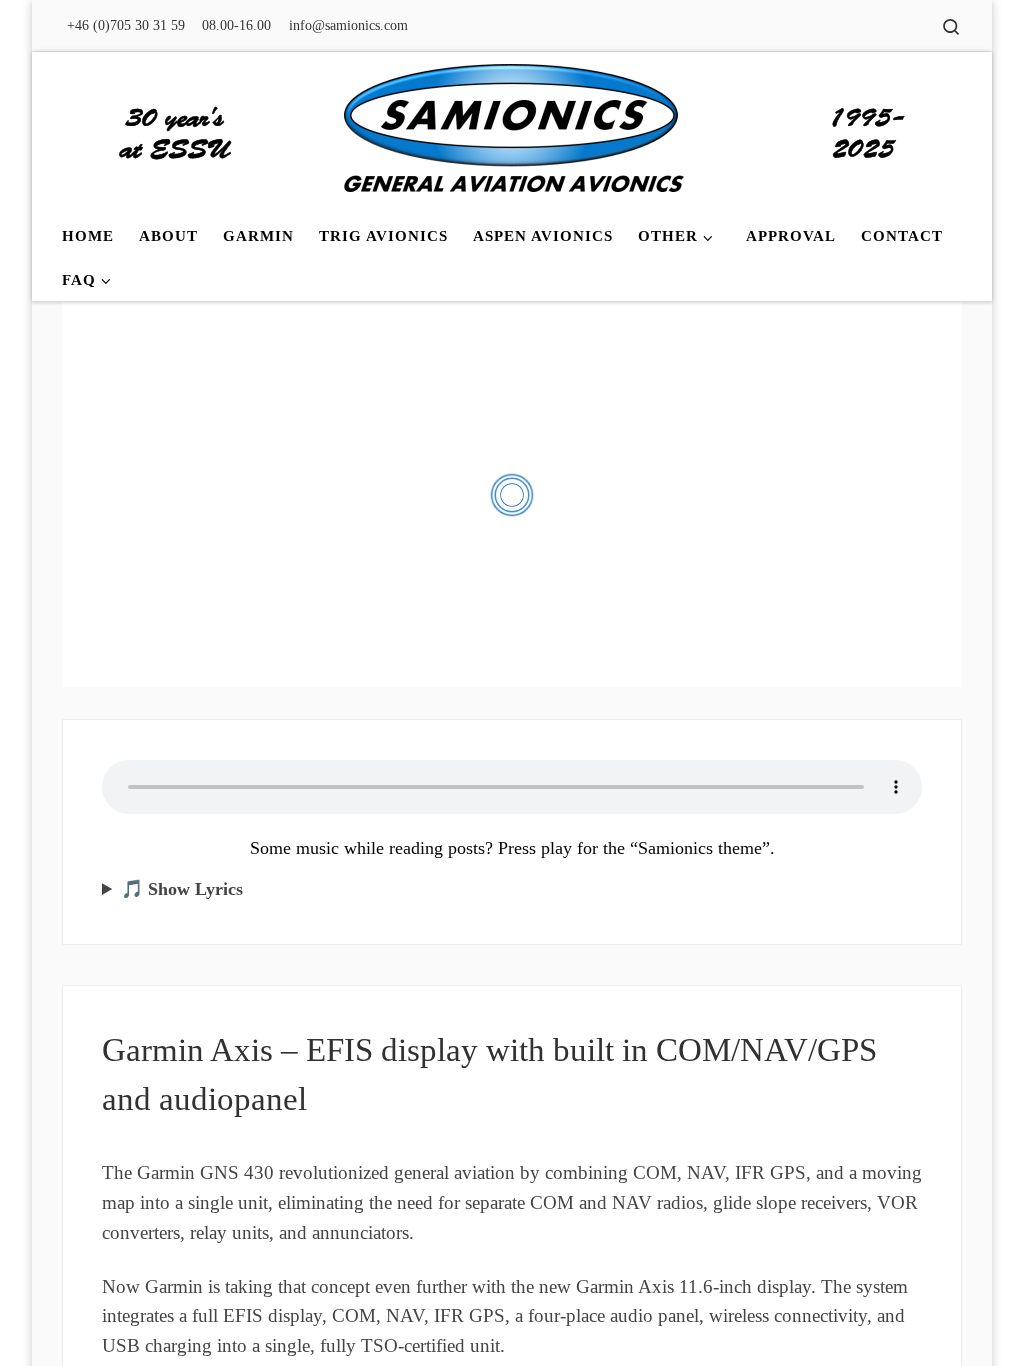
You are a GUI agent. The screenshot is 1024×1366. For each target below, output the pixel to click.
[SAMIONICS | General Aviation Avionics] (512, 130)
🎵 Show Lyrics (182, 889)
